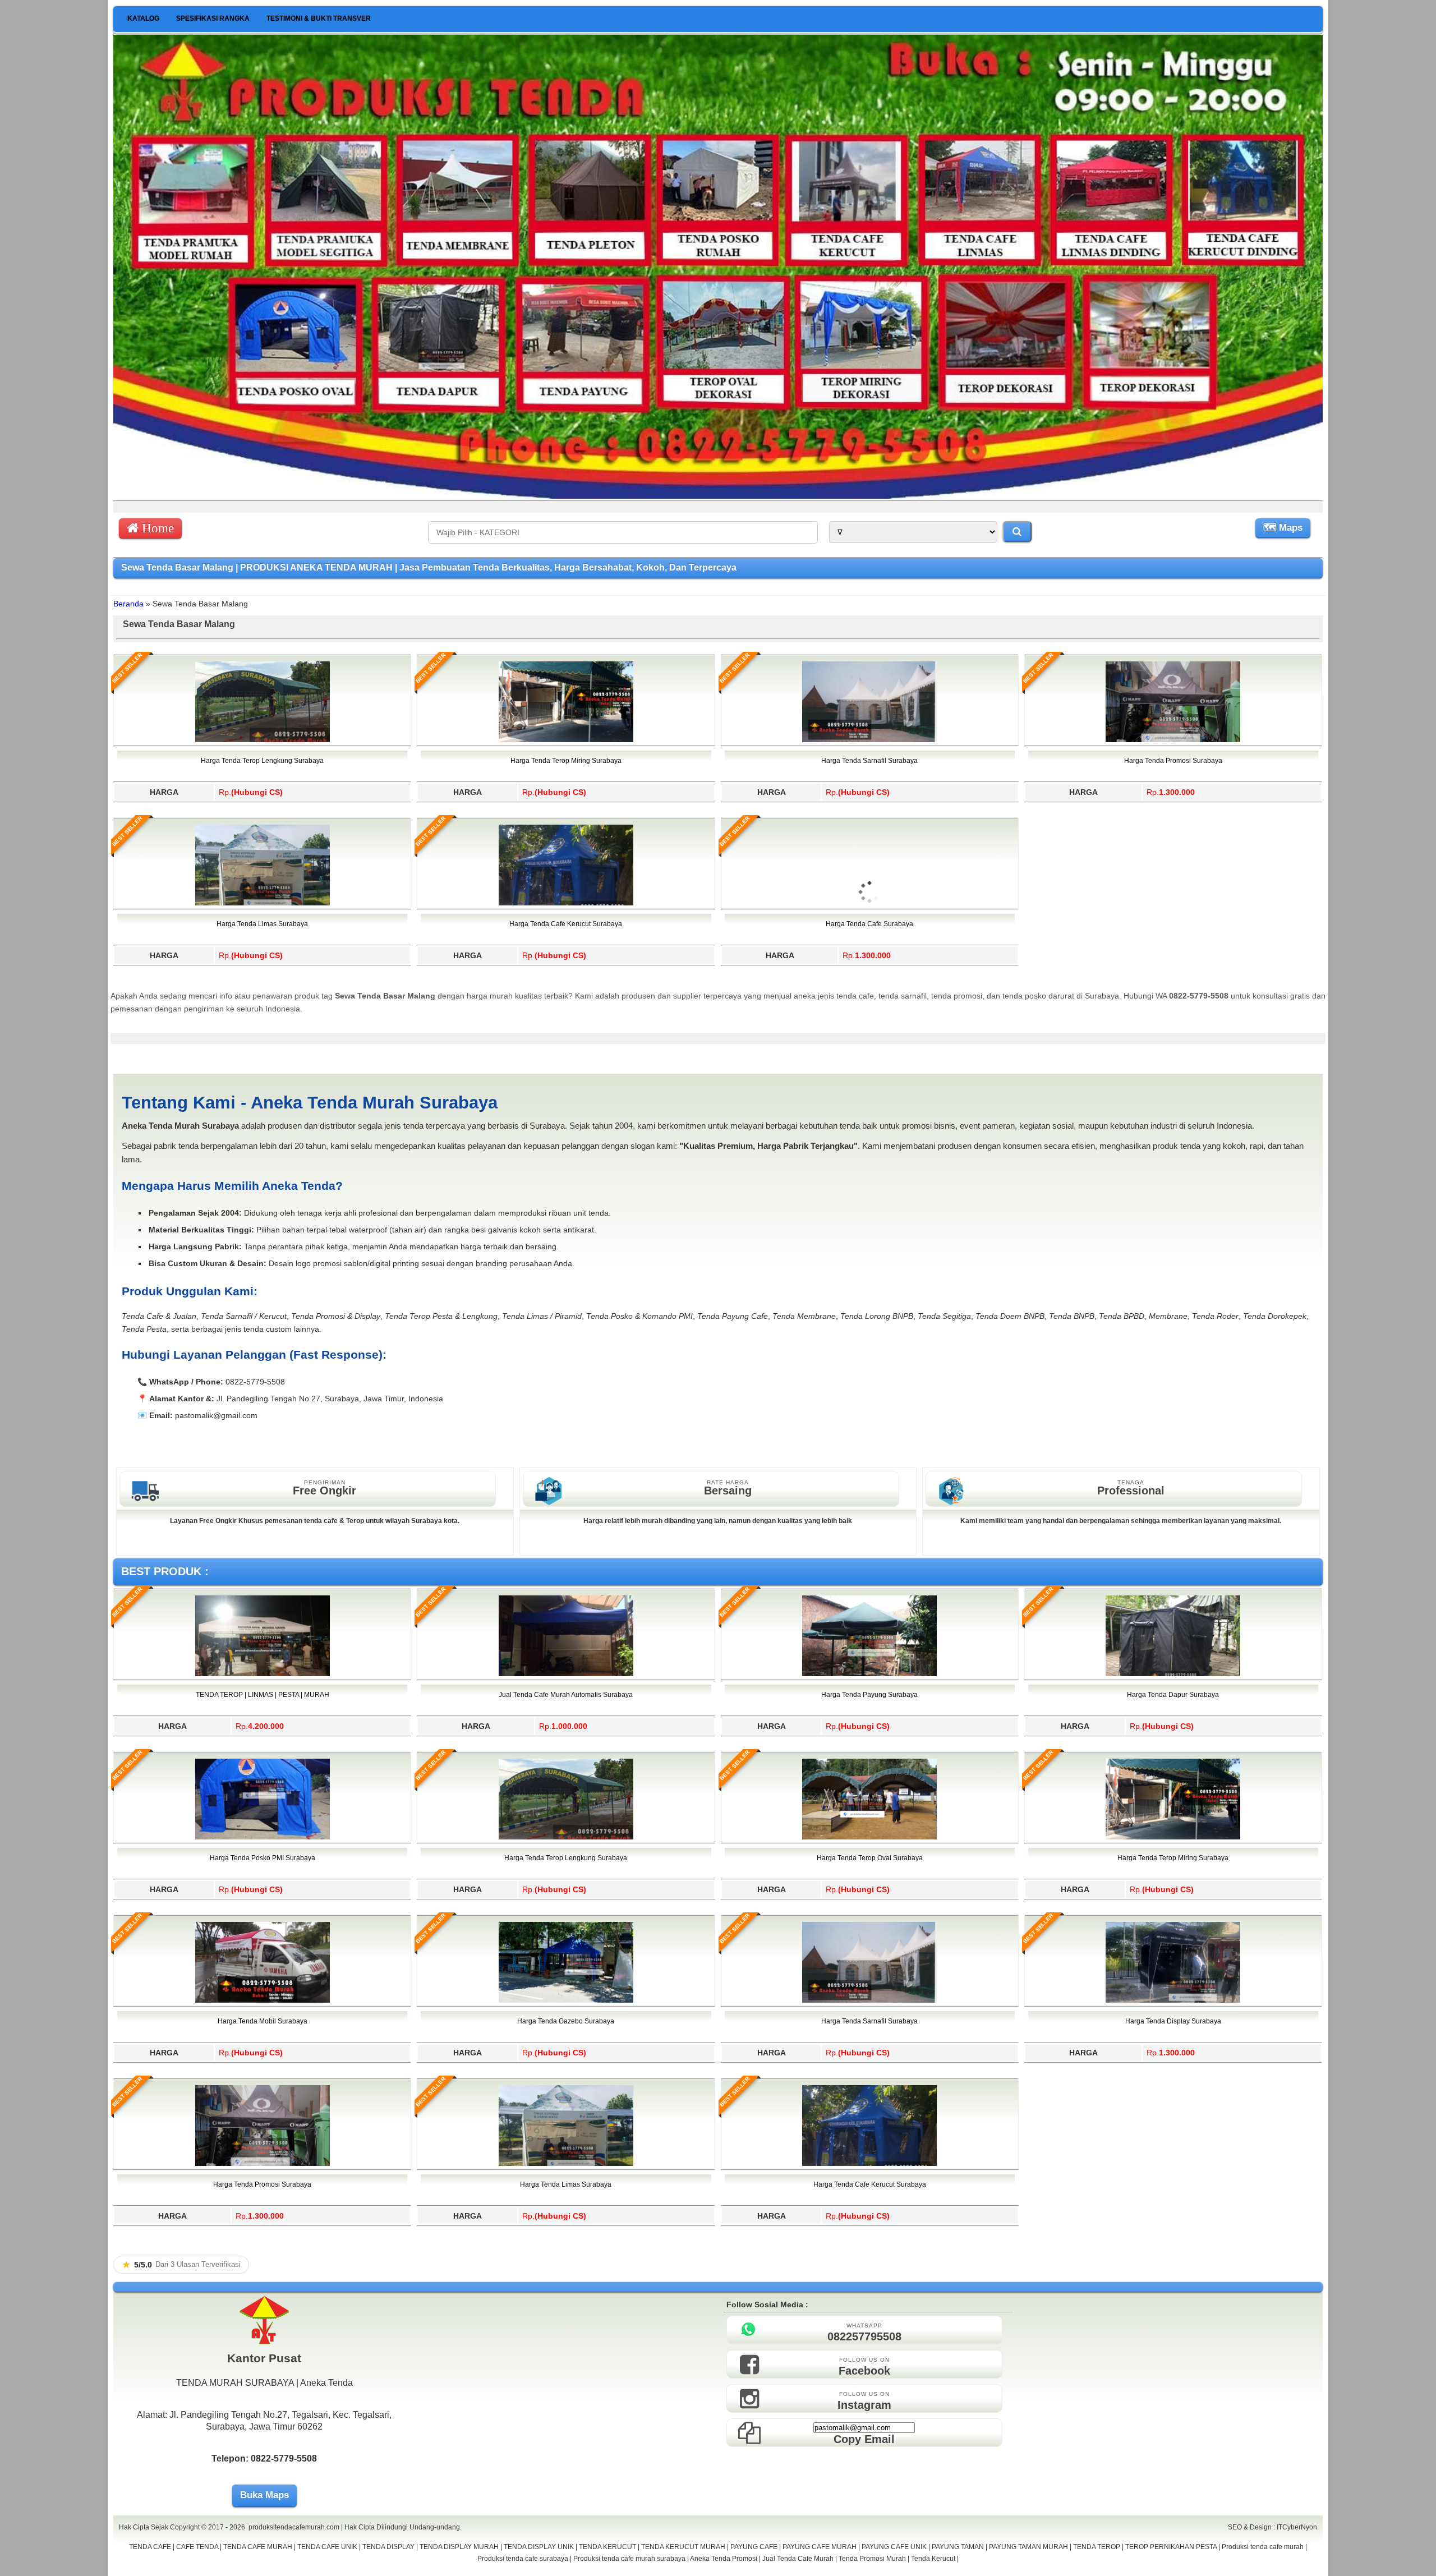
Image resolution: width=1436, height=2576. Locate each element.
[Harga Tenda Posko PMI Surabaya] (263, 1837)
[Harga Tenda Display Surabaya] (1173, 2000)
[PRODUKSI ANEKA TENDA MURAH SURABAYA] (718, 496)
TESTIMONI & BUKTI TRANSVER (319, 19)
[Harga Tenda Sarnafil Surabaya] (869, 740)
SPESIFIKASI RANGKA (213, 19)
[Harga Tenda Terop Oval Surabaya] (869, 1837)
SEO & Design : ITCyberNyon (1272, 2527)
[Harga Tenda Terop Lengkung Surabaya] (263, 740)
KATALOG (143, 19)
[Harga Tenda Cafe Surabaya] (869, 957)
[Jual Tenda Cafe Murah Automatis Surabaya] (566, 1674)
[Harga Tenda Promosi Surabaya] (1173, 740)
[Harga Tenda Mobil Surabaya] (263, 2000)
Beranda (128, 604)
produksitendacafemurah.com (294, 2527)
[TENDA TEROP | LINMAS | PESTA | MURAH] (263, 1674)
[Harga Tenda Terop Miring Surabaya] (566, 740)
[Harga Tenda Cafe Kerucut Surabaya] (566, 903)
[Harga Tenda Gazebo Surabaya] (566, 2000)
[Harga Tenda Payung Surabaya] (869, 1674)
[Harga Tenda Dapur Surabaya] (1173, 1674)
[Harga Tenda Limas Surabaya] (263, 903)
